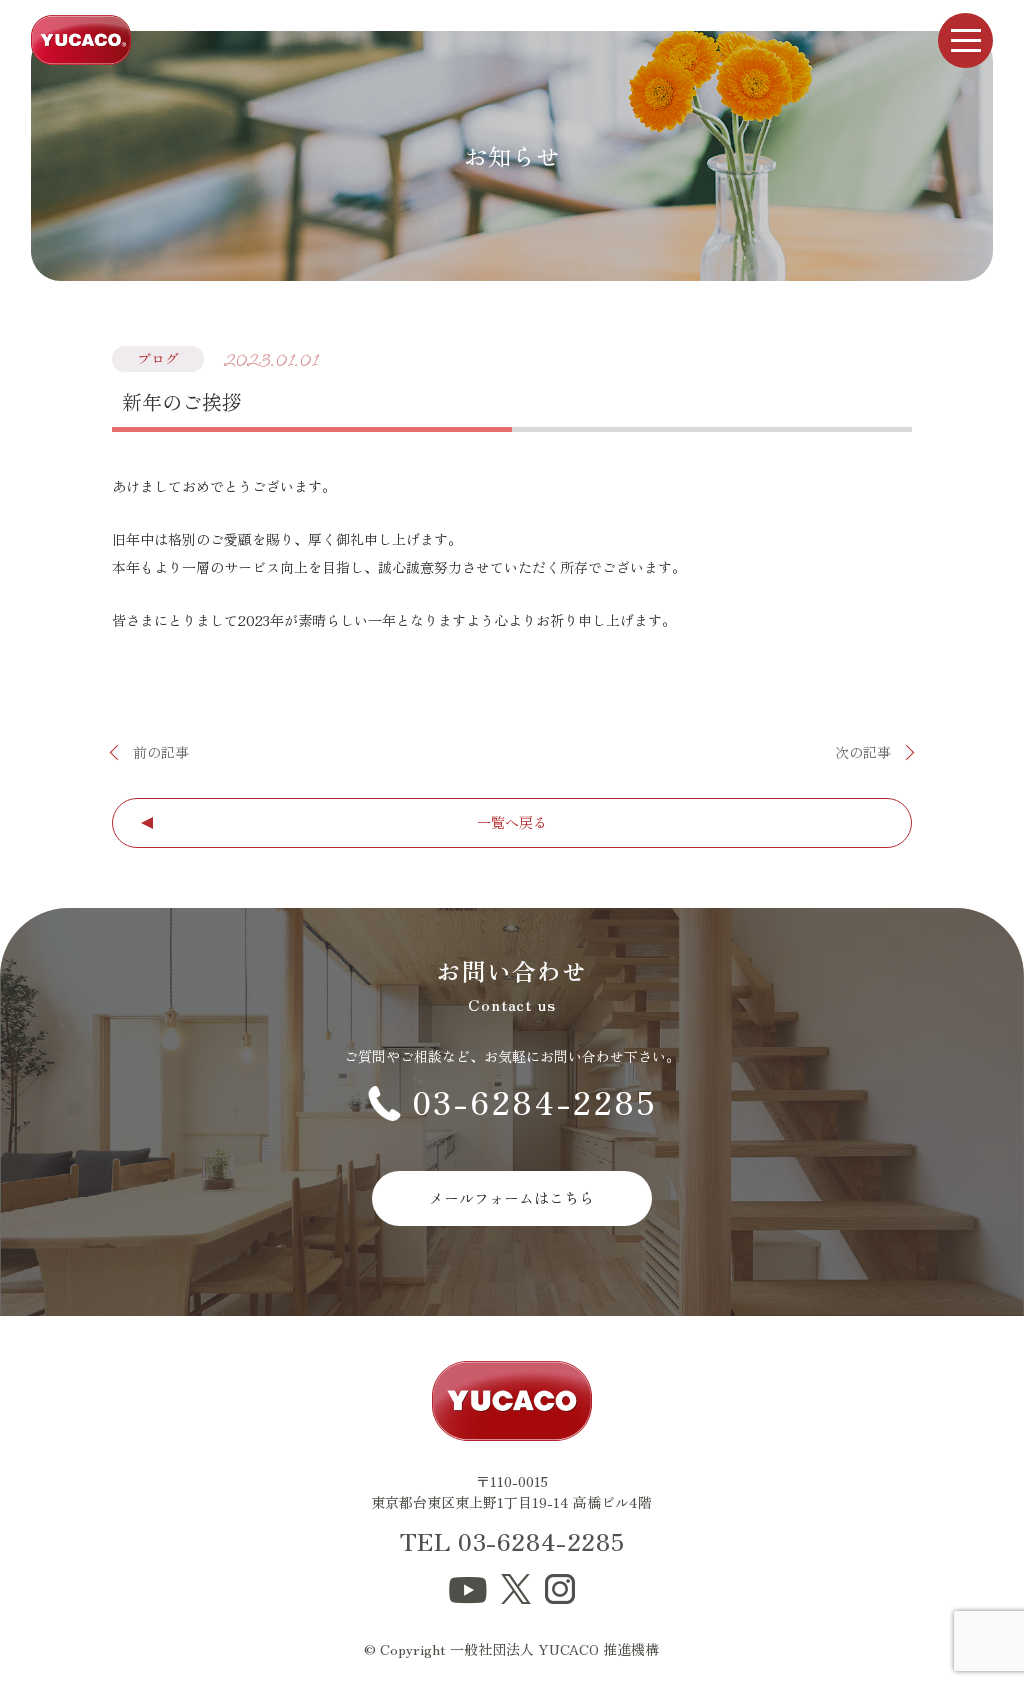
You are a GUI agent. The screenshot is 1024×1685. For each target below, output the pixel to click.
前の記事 (161, 752)
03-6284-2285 (535, 1101)
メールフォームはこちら (511, 1197)
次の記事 (863, 752)
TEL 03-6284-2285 (512, 1540)
